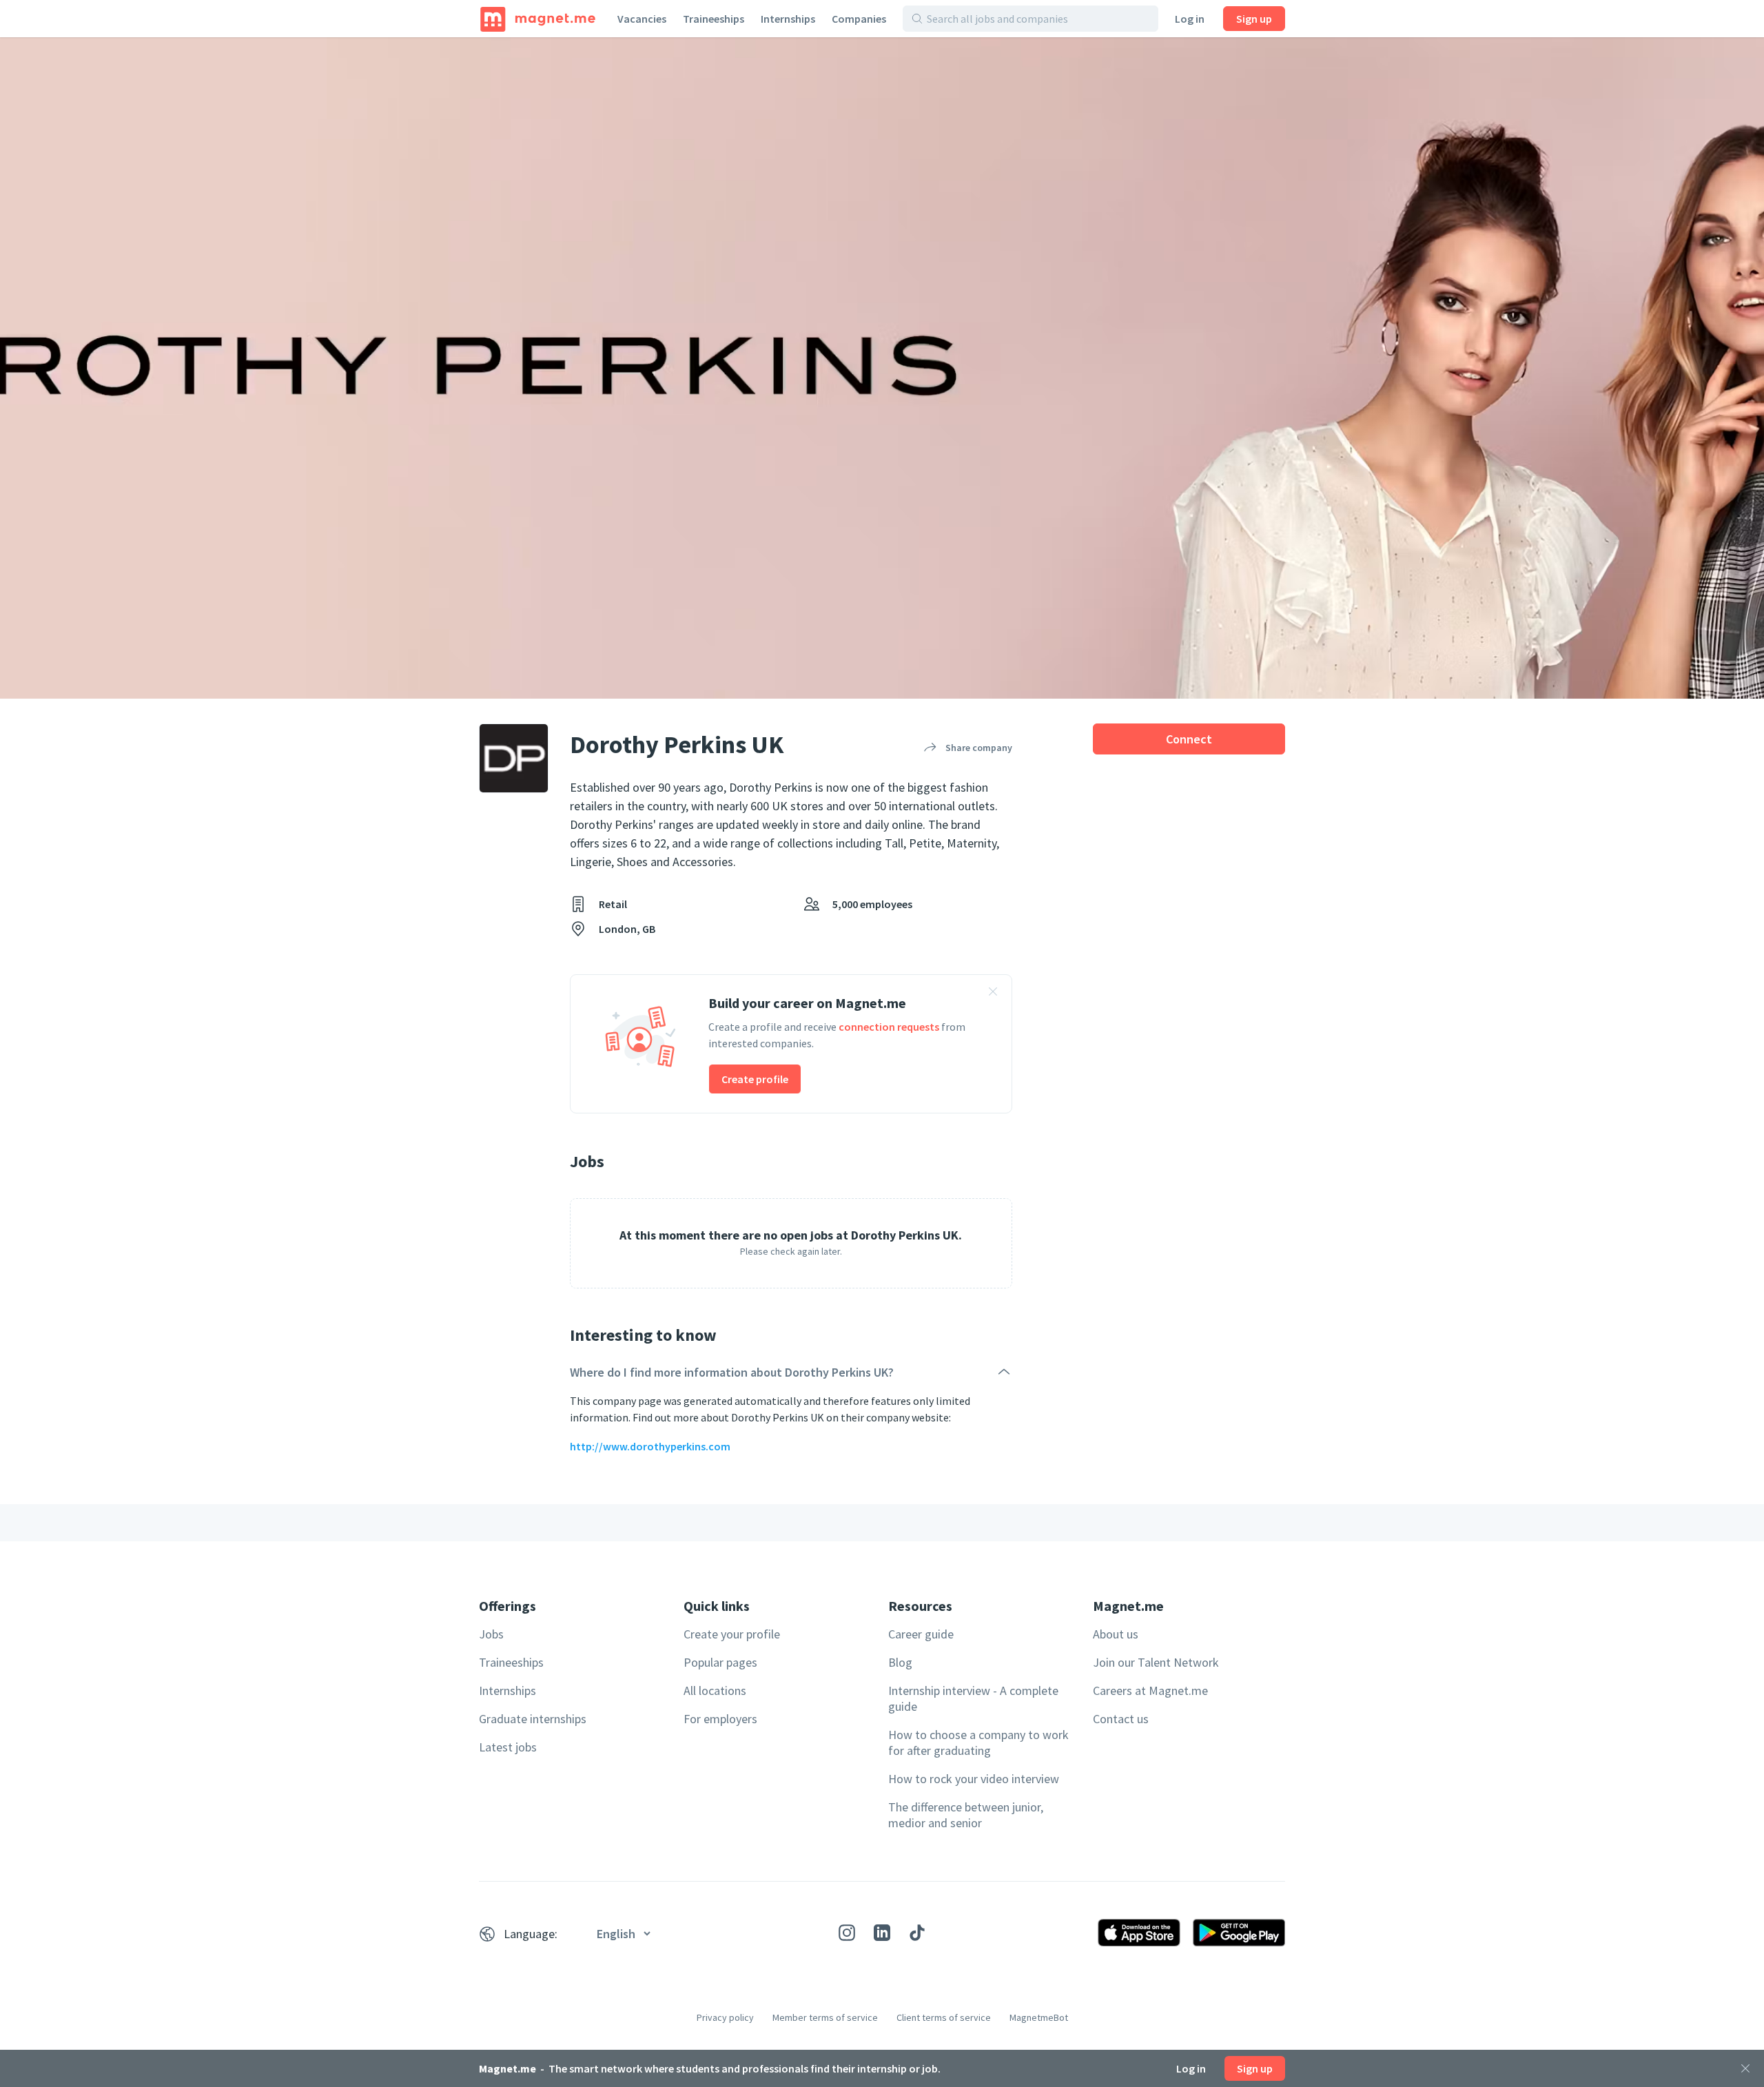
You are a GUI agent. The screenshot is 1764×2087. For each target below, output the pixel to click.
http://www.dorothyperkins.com (650, 1446)
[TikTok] (917, 1933)
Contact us (1121, 1719)
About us (1116, 1634)
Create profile (755, 1079)
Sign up (1254, 19)
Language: (531, 1934)
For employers (720, 1719)
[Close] (1745, 2068)
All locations (715, 1690)
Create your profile (732, 1634)
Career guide (921, 1634)
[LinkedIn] (882, 1933)
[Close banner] (993, 994)
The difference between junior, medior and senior (966, 1815)
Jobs (491, 1634)
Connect (1189, 739)
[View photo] (882, 368)
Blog (900, 1662)
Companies (859, 19)
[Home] (538, 19)
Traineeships (714, 19)
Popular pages (720, 1662)
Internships (788, 19)
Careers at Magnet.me (1150, 1690)
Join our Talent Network (1156, 1662)
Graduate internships (533, 1719)
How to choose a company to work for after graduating (978, 1742)
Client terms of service (944, 2017)
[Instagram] (847, 1933)
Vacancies (642, 19)
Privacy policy (725, 2017)
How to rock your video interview (974, 1779)
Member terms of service (825, 2017)
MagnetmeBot (1039, 2017)
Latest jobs (508, 1747)
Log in (1190, 19)
